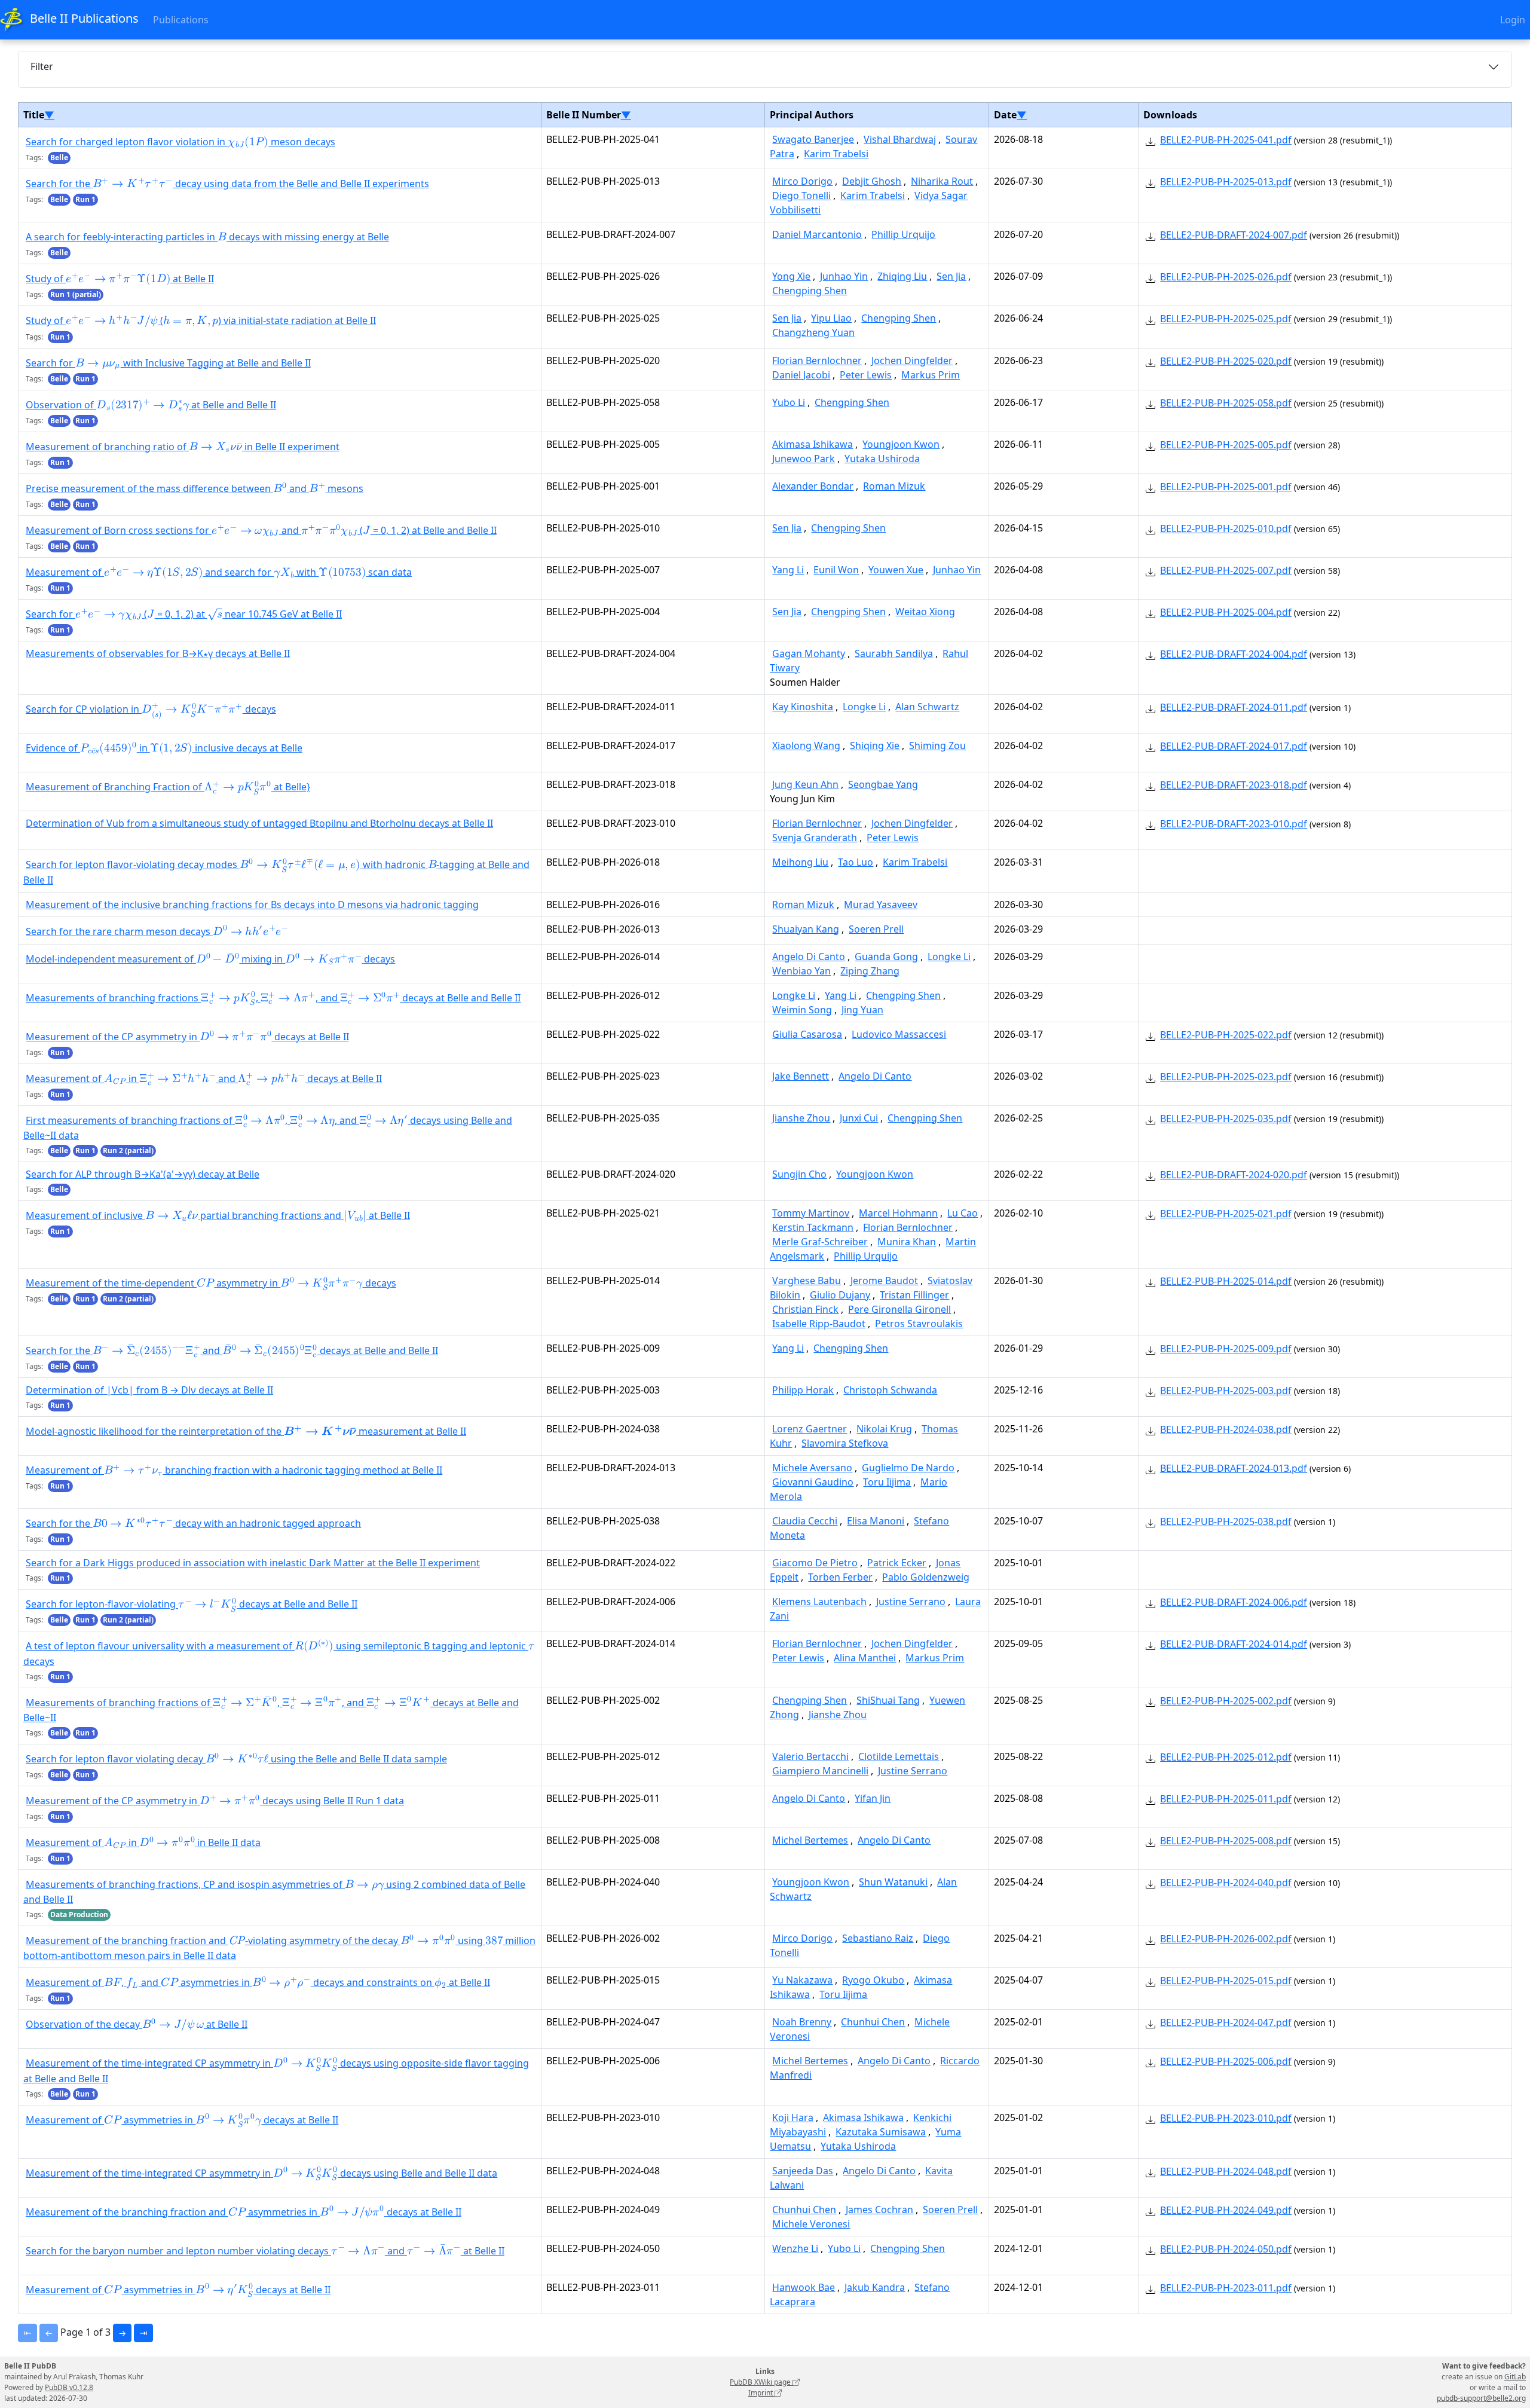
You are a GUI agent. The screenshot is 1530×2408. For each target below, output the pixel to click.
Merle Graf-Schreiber (820, 1242)
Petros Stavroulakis (919, 1324)
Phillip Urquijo (903, 234)
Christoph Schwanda (890, 1390)
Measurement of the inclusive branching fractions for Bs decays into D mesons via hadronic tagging (252, 904)
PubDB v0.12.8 (69, 2387)
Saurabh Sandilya (894, 653)
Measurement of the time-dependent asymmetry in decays (211, 1284)
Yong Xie (791, 276)
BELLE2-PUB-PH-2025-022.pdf (1226, 1035)
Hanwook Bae (804, 2287)
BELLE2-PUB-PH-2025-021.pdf (1226, 1214)
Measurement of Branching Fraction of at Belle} (168, 788)
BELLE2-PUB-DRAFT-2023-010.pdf (1234, 824)
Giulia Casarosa (807, 1034)
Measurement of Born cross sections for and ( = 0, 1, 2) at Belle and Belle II (261, 531)
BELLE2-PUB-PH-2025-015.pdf (1226, 1981)
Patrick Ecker (897, 1563)
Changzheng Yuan (813, 332)
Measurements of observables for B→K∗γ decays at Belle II (158, 653)
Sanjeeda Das (803, 2171)
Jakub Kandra (875, 2287)
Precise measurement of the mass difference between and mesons (195, 490)
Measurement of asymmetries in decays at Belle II (182, 2120)
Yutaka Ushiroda (882, 459)
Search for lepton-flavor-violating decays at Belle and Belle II (192, 1605)
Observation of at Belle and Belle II (151, 406)
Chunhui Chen (873, 2022)
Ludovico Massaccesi (899, 1034)
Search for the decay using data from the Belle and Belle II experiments (227, 185)
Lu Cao (963, 1213)
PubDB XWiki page (761, 2382)
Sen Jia (951, 276)
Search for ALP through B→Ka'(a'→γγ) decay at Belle (143, 1174)
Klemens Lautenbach (819, 1602)
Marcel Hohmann (898, 1213)
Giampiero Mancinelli (820, 1771)
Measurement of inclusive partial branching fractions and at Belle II (218, 1217)
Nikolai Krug (884, 1429)
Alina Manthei (865, 1658)
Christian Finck (805, 1309)
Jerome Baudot (884, 1281)
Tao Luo (856, 862)
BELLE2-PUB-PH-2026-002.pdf (1226, 1939)
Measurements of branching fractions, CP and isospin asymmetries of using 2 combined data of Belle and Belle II (274, 1892)
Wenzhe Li (795, 2248)
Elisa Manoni (876, 1521)
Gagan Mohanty (809, 653)
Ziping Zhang (870, 971)
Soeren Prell (876, 929)
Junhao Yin (844, 276)
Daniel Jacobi (801, 375)
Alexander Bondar (813, 486)
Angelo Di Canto (809, 957)
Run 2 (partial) (128, 1150)
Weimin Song (802, 1010)
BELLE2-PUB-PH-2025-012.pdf (1226, 1757)
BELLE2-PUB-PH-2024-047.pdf (1226, 2022)
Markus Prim (931, 375)
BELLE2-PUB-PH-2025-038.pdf (1226, 1521)
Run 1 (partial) (76, 294)
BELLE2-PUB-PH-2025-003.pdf (1226, 1391)
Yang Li (788, 570)
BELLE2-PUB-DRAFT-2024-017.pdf (1234, 746)
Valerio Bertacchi (810, 1756)
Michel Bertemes (810, 1840)
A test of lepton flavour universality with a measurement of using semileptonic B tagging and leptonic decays (278, 1653)
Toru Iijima (887, 1482)
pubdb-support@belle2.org (1481, 2398)
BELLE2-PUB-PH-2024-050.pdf (1226, 2249)
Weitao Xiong (925, 612)
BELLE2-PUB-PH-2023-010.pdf (1226, 2118)
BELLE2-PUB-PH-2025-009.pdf (1226, 1349)
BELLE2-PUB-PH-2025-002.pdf (1226, 1701)
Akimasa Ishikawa (813, 444)
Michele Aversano (812, 1468)
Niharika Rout (942, 181)
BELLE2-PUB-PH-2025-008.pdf (1226, 1841)
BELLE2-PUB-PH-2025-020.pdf (1226, 361)
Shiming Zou (937, 745)
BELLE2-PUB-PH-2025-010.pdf (1226, 528)
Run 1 (85, 199)
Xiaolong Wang (806, 745)
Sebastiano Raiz (878, 1938)
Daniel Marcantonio (817, 234)
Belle (59, 158)
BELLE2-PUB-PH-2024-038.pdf (1226, 1429)
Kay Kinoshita (803, 707)
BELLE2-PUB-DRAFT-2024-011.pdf (1234, 707)
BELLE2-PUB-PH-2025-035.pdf (1226, 1119)
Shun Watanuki (893, 1882)
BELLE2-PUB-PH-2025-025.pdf (1226, 319)
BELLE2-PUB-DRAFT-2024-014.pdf (1234, 1644)
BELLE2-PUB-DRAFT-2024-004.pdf (1234, 654)
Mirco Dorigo (802, 181)
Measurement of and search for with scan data (219, 573)
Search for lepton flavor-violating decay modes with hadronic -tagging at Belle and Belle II (276, 872)
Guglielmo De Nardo (908, 1468)
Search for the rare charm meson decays (157, 932)
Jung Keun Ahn (805, 784)
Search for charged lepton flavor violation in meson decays (180, 143)
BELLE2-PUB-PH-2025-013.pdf (1226, 182)
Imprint (761, 2393)
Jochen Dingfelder (912, 360)
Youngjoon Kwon (901, 444)
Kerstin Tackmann (813, 1227)
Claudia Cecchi (805, 1521)
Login (1513, 20)
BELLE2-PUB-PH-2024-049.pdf (1226, 2210)
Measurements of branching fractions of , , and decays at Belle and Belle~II (271, 1709)
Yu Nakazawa (802, 1980)
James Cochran (879, 2210)
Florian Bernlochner (817, 360)
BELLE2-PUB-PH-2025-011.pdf (1226, 1799)
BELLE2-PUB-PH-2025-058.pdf (1226, 403)
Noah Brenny (802, 2022)
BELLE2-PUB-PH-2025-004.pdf (1226, 612)
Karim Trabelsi (836, 154)
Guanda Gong (886, 957)
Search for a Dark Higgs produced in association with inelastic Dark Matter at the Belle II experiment (253, 1563)
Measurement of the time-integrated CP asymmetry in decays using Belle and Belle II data (261, 2174)
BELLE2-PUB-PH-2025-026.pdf (1226, 277)
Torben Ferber (840, 1577)
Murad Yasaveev (881, 904)
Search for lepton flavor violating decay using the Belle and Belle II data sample (236, 1760)
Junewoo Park (804, 459)
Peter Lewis (866, 375)
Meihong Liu (800, 862)
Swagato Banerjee (813, 139)
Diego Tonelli (801, 195)
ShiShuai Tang (888, 1700)
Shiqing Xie (875, 745)
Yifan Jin (873, 1798)
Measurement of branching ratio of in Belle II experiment (183, 448)
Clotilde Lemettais (899, 1756)
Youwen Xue (896, 570)
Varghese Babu (807, 1281)
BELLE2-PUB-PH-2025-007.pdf (1226, 570)
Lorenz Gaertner (810, 1429)
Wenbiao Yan (801, 971)
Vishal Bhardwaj (900, 139)
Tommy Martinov (811, 1213)
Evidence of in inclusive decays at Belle (164, 749)
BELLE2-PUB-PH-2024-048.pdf (1226, 2171)
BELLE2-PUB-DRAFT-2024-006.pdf (1234, 1602)
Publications (181, 20)
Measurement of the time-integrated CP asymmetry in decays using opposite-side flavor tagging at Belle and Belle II (276, 2071)
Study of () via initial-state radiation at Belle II (201, 322)
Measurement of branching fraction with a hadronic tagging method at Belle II (234, 1471)
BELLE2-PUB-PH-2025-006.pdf (1226, 2061)
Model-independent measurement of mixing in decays (210, 959)
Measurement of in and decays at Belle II (204, 1080)
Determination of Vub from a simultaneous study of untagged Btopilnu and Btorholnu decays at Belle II (259, 823)
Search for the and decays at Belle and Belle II (232, 1351)
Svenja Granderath (815, 838)
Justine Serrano (911, 1602)
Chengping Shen (810, 291)
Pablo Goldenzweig (926, 1577)
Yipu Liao (831, 318)
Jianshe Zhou (801, 1118)
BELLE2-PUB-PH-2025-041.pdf (1226, 140)
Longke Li (864, 707)
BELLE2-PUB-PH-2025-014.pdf (1226, 1281)
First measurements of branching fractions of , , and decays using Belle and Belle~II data (268, 1128)
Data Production (79, 1915)
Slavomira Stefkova (845, 1443)
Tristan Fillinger (914, 1295)
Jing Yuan (862, 1010)
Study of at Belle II (120, 280)
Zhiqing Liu (902, 276)
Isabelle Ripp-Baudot (819, 1324)
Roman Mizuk (894, 486)
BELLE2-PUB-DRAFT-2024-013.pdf (1234, 1468)
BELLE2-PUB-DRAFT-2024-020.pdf (1234, 1175)
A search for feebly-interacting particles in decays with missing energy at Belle (207, 238)
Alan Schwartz (927, 707)
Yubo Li (789, 402)
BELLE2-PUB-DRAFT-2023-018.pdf (1234, 785)
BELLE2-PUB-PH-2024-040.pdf (1226, 1883)
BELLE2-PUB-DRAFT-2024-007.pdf (1234, 235)
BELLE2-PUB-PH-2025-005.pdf (1226, 445)
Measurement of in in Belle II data (143, 1844)
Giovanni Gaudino (813, 1482)
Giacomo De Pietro (815, 1563)
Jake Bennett (801, 1076)
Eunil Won (836, 570)
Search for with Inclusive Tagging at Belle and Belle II (168, 364)
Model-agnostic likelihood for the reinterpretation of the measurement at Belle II (246, 1432)
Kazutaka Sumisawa (881, 2132)
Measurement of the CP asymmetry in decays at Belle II (187, 1038)
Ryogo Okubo (873, 1980)
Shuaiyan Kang (806, 929)
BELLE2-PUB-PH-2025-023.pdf (1226, 1077)
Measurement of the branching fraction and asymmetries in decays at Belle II (244, 2213)
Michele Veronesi (811, 2224)
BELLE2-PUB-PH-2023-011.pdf (1226, 2288)
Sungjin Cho (799, 1174)
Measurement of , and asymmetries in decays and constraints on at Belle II (258, 1984)
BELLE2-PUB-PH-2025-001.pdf (1226, 487)
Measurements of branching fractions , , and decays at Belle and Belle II (273, 998)
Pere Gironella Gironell (899, 1309)
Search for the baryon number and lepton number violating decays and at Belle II (265, 2251)
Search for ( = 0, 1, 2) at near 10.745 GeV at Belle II (184, 614)
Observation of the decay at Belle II (137, 2025)
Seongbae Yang (883, 784)
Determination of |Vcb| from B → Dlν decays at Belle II (149, 1390)
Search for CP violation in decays (151, 710)
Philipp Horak (803, 1390)
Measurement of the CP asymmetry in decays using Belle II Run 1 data (215, 1802)
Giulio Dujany (840, 1295)
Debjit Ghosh (872, 181)
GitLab (1515, 2377)
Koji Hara (793, 2117)
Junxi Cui (859, 1118)
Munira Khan (907, 1242)
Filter (42, 66)
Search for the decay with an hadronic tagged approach (193, 1524)
